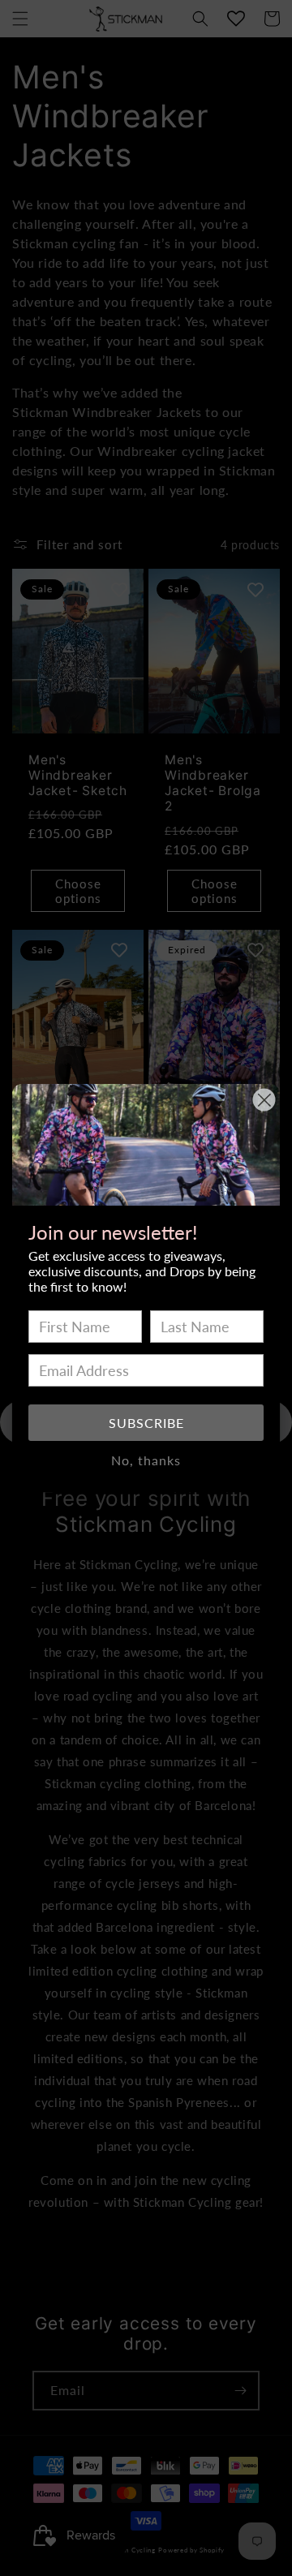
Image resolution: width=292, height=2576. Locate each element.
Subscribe (146, 1423)
